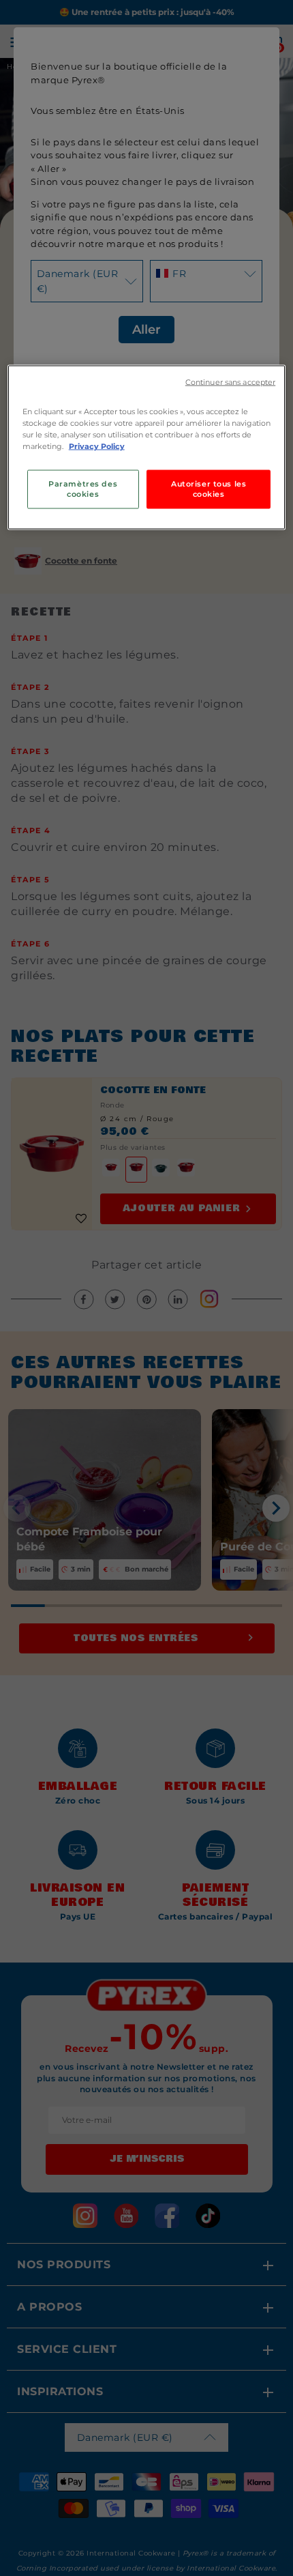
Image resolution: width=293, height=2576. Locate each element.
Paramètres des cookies (83, 489)
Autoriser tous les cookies (209, 489)
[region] (147, 448)
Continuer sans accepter (230, 382)
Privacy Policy (97, 446)
